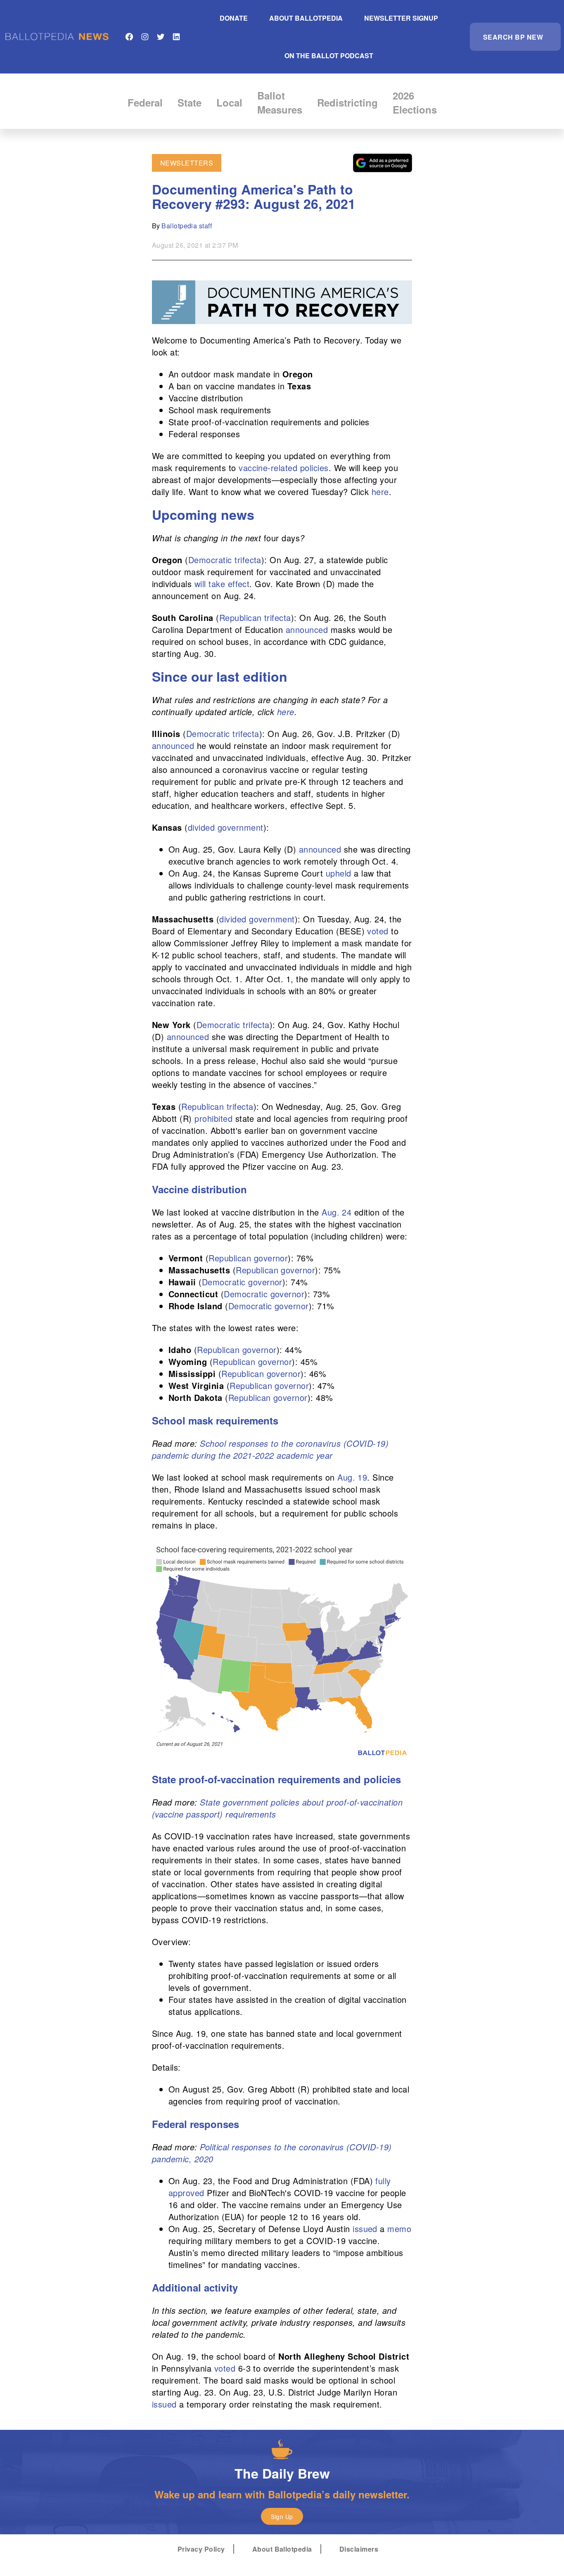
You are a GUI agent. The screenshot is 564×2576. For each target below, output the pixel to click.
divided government (226, 827)
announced (307, 629)
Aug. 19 (352, 1477)
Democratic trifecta (225, 560)
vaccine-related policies (284, 468)
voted (378, 931)
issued (365, 2229)
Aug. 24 (337, 1212)
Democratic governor (242, 1282)
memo (399, 2229)
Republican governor (248, 1258)
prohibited (213, 1118)
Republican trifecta (255, 617)
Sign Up (282, 2517)
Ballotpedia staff (187, 226)
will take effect (222, 584)
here (380, 492)
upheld (339, 873)
